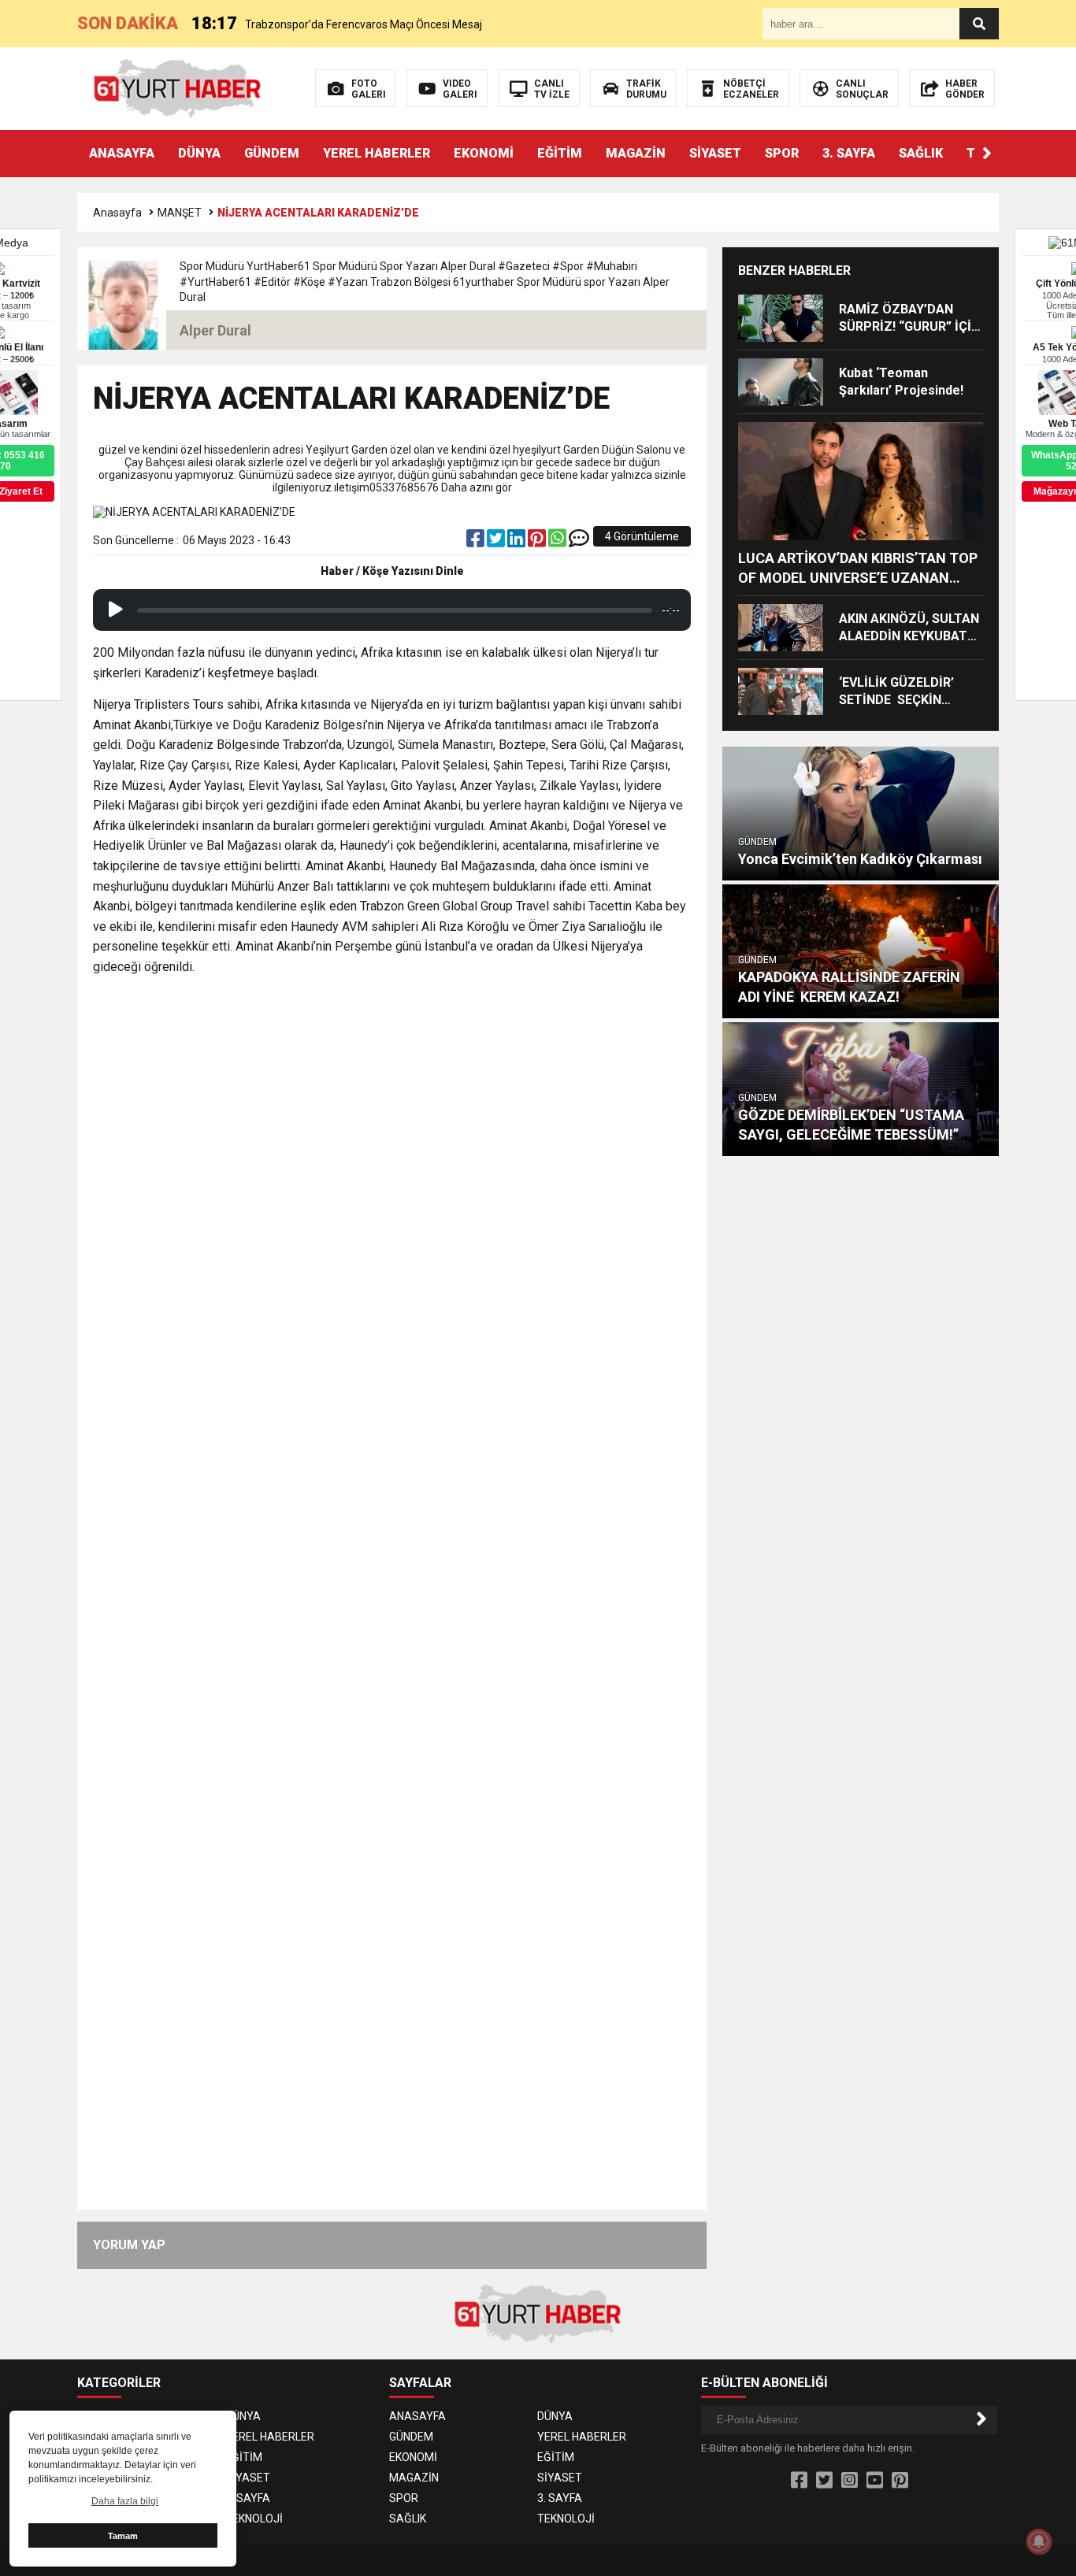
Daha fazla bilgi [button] (125, 2501)
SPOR (782, 153)
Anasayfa (117, 213)
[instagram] (850, 2481)
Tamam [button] (123, 2536)
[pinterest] (538, 542)
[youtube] (875, 2481)
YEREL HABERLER (377, 153)
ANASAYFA (122, 153)
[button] (987, 154)
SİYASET (715, 153)
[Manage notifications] (1039, 2541)
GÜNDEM (272, 153)
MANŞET (180, 213)
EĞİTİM (560, 153)
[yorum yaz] (579, 542)
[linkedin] (518, 542)
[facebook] (477, 542)
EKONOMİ (484, 153)
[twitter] (497, 542)
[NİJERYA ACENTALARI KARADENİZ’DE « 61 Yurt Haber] (178, 87)
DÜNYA (199, 153)
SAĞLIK (921, 153)
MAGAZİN (636, 153)
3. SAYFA (849, 153)
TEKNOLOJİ (254, 2519)
